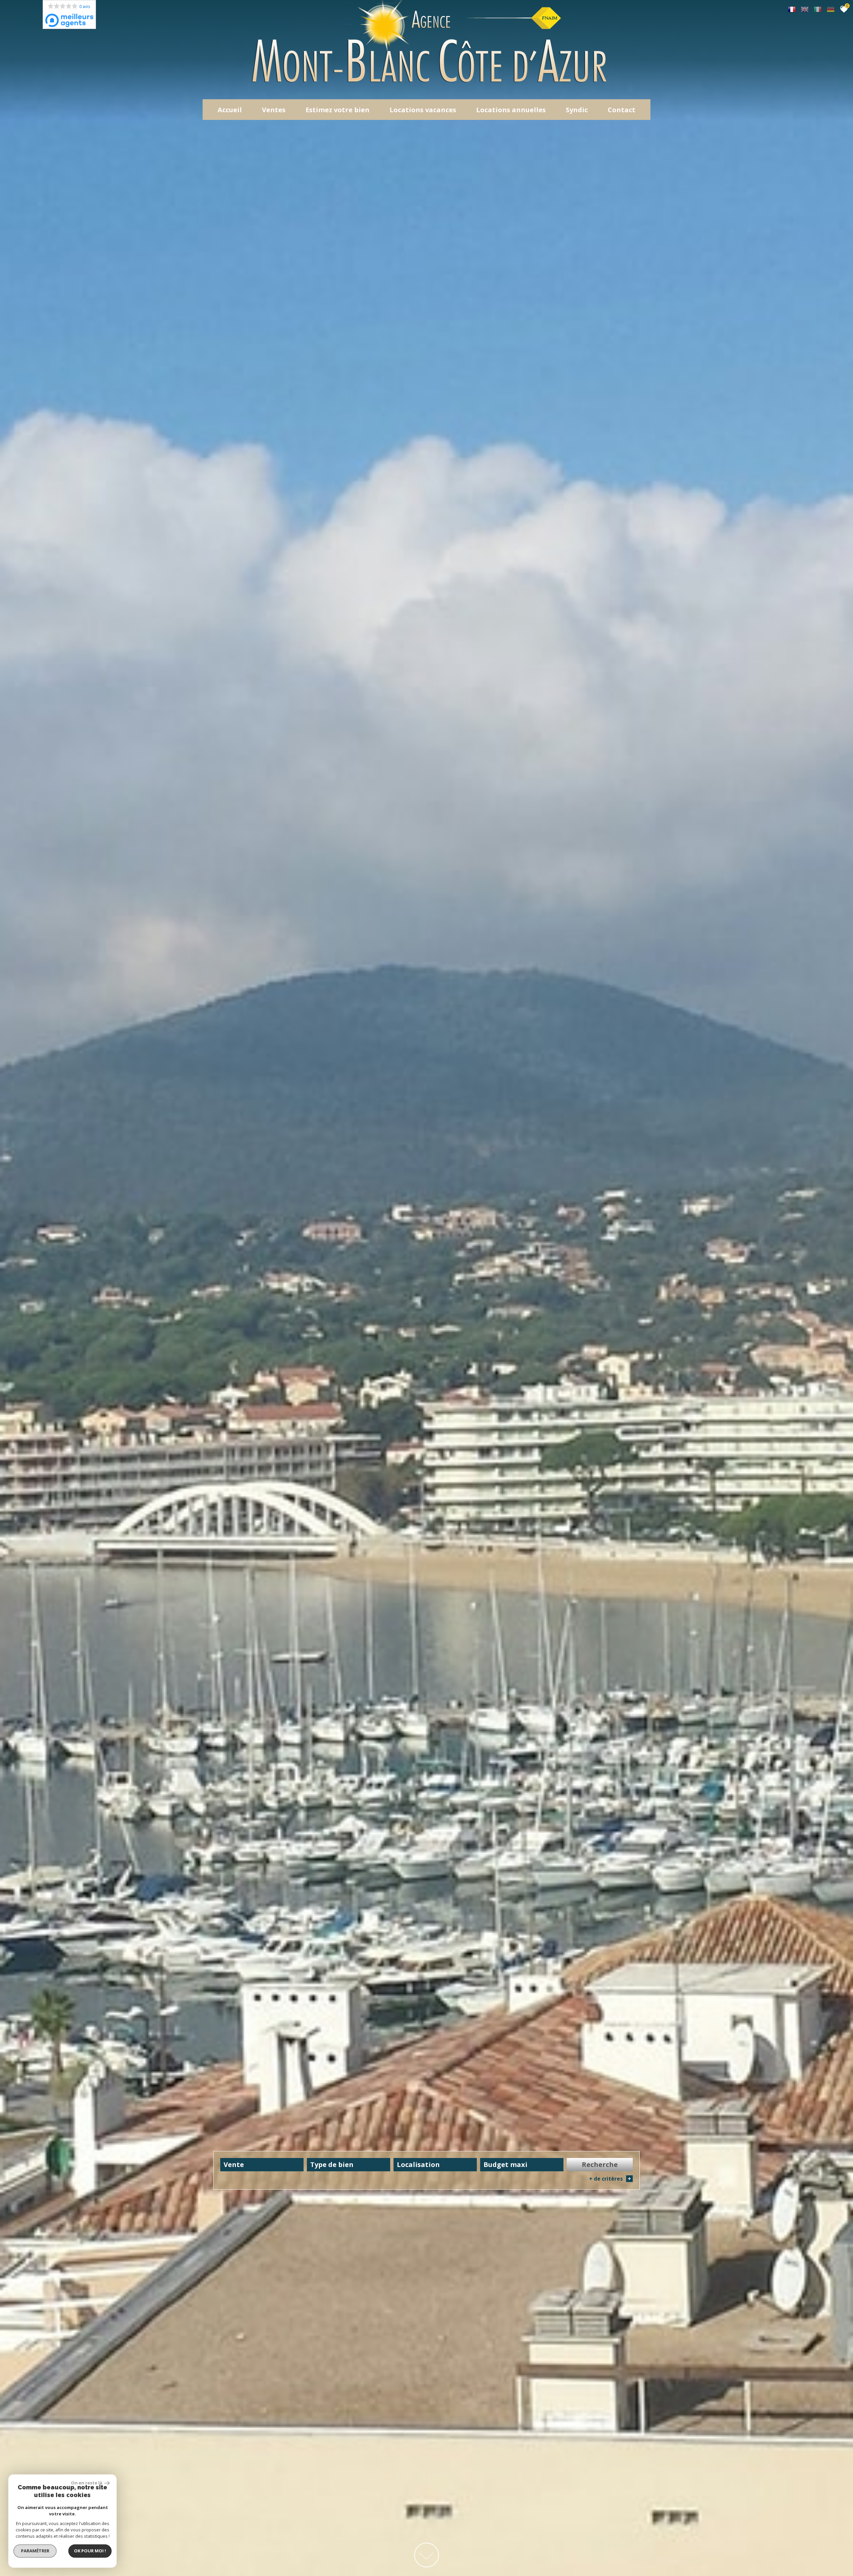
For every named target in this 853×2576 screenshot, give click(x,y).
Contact (622, 110)
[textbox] (349, 2164)
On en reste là (87, 2483)
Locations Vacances (423, 110)
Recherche (600, 2164)
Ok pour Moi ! (90, 2551)
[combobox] (262, 2165)
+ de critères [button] (610, 2179)
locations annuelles (511, 110)
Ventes (274, 110)
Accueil (230, 110)
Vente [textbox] (234, 2164)
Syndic (577, 110)
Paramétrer (35, 2551)
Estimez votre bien (338, 110)
